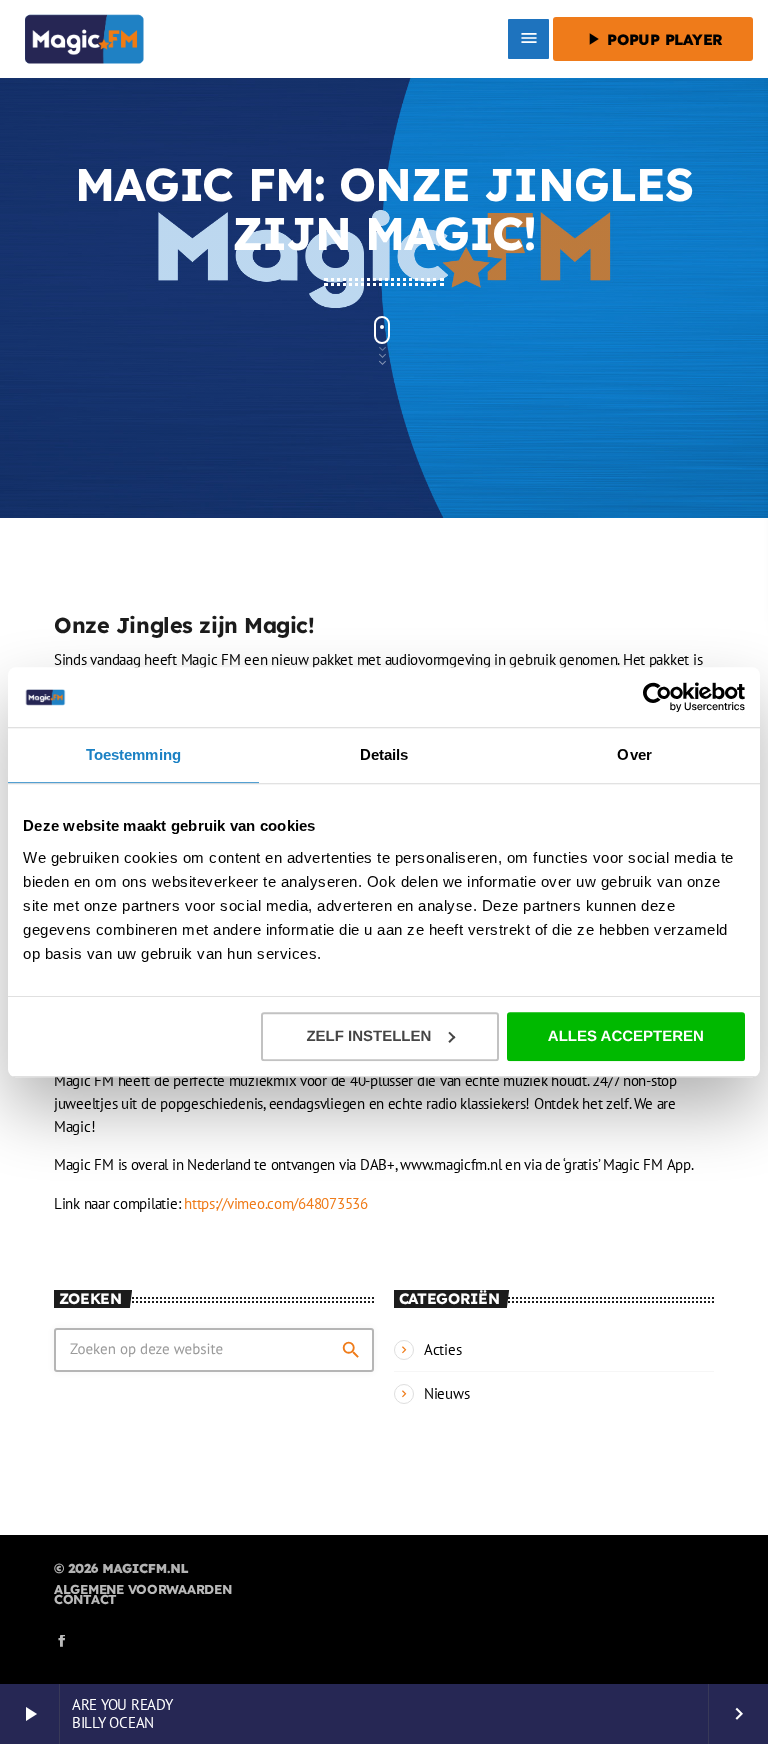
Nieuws (446, 1393)
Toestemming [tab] (133, 754)
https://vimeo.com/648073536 (276, 1203)
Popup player (653, 39)
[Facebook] (62, 1642)
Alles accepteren (626, 1036)
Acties (442, 1349)
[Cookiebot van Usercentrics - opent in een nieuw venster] (657, 697)
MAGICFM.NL (145, 1569)
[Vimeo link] (84, 39)
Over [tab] (634, 754)
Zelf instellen (368, 1036)
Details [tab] (384, 754)
